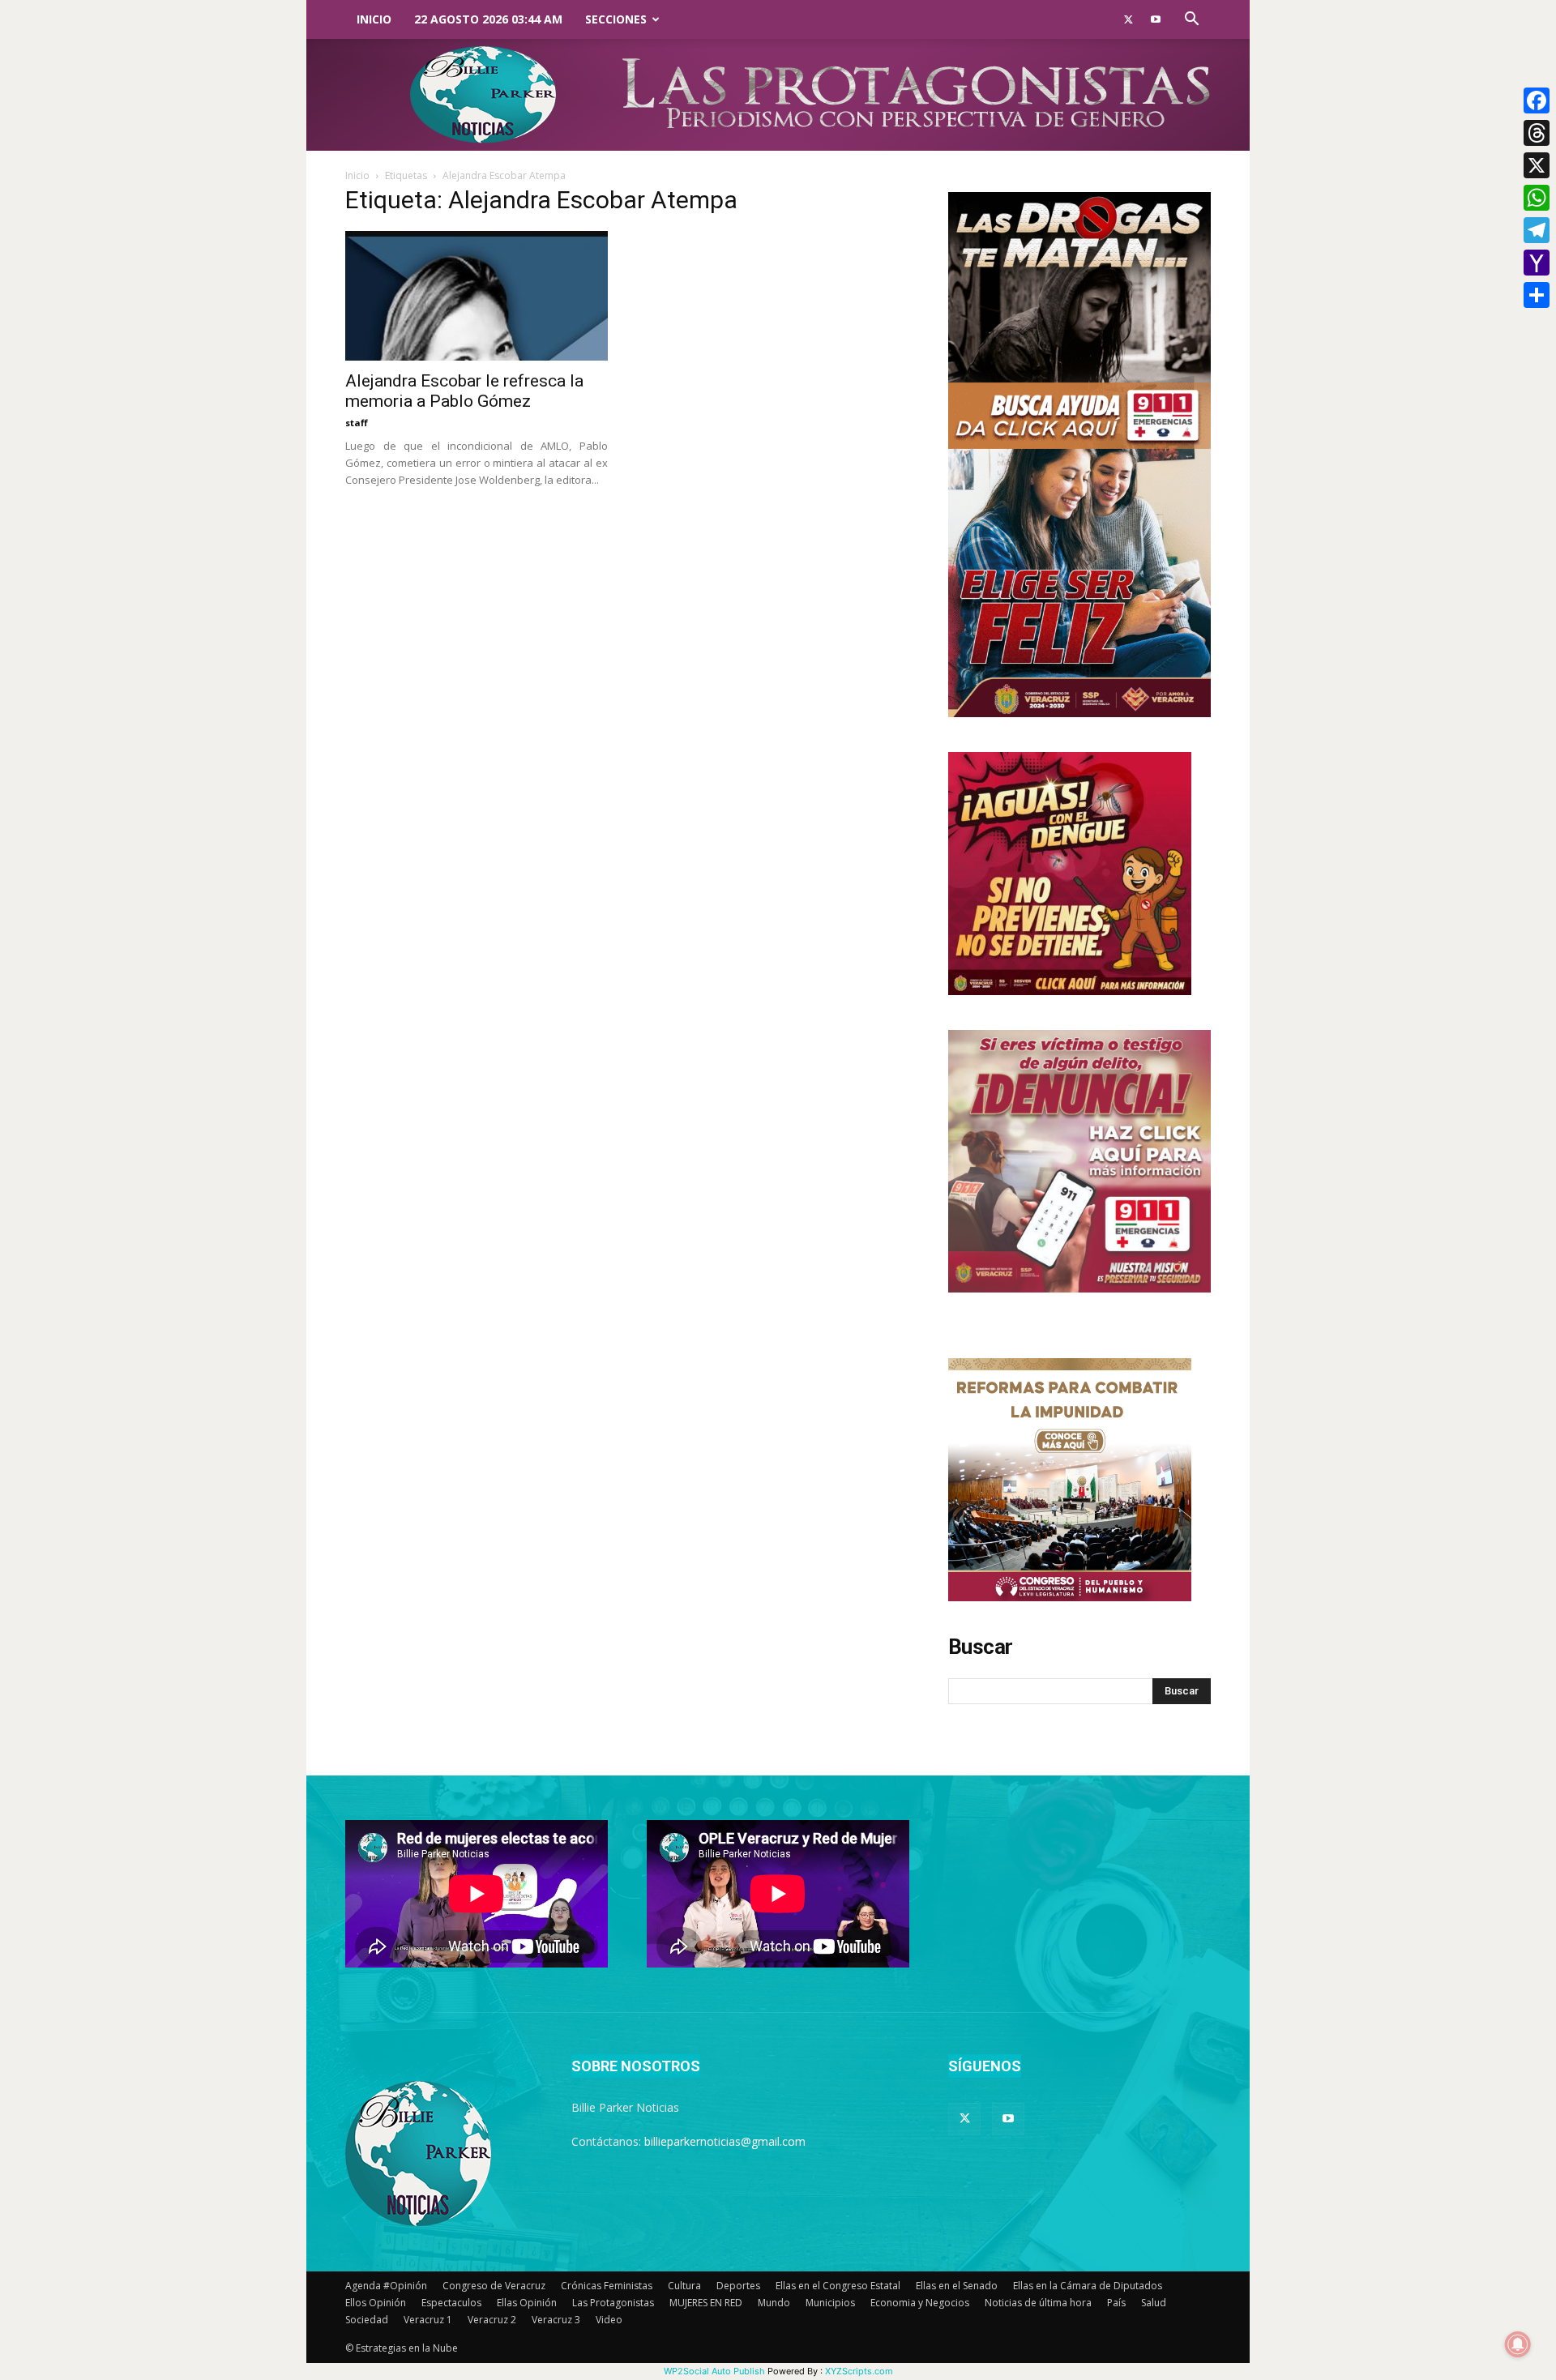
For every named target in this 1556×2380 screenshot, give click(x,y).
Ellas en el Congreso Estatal (838, 2286)
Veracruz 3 (556, 2320)
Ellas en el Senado (957, 2286)
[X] (1537, 165)
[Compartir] (1537, 295)
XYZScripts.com (859, 2371)
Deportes (738, 2286)
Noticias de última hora (1038, 2303)
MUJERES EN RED (706, 2303)
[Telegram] (1537, 230)
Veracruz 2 (492, 2320)
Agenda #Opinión (386, 2286)
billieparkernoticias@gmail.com (725, 2141)
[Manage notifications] (1518, 2344)
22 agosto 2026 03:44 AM (488, 19)
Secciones (616, 19)
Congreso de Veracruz (494, 2286)
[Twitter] (1128, 19)
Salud (1154, 2303)
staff (357, 423)
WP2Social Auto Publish (714, 2371)
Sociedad (367, 2320)
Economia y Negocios (920, 2303)
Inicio (374, 19)
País (1116, 2303)
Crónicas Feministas (607, 2286)
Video (609, 2320)
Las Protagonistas (613, 2303)
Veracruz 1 (428, 2320)
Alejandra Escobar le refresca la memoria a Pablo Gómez (464, 391)
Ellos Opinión (376, 2303)
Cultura (684, 2286)
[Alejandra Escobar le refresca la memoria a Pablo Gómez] (477, 296)
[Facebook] (1537, 100)
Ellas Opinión (527, 2303)
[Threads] (1537, 133)
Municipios (830, 2303)
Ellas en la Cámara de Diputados (1088, 2286)
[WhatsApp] (1537, 198)
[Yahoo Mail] (1537, 263)
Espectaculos (451, 2303)
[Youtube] (1156, 19)
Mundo (774, 2303)
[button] (1191, 21)
